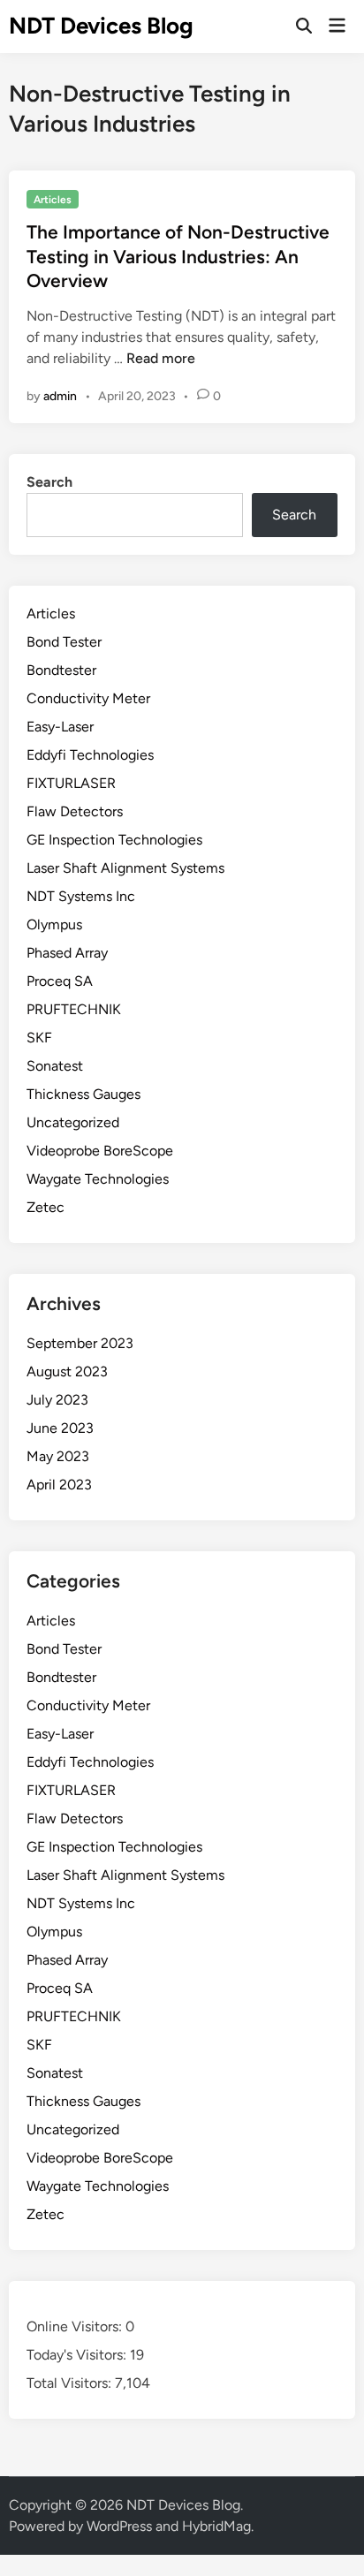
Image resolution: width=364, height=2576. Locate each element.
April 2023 (59, 1485)
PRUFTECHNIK (74, 1009)
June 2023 (60, 1428)
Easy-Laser (60, 727)
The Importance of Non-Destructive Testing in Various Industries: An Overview (178, 256)
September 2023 (80, 1343)
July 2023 (57, 1400)
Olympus (54, 924)
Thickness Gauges (83, 1094)
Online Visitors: (76, 2326)
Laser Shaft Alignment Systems (125, 868)
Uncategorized (73, 1122)
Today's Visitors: (78, 2355)
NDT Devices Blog (101, 26)
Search (49, 482)
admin (60, 396)
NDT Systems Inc (81, 896)
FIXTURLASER (71, 783)
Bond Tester (64, 642)
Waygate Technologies (98, 1179)
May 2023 (58, 1456)
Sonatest (55, 1066)
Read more (161, 358)
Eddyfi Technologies (90, 755)
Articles (53, 200)
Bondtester (61, 670)
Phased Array (67, 953)
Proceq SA (60, 981)
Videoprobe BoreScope (100, 1151)
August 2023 (67, 1371)
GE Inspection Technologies (114, 840)
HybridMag (216, 2526)
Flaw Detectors (75, 811)
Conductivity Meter (88, 698)
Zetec (45, 1207)
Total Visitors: (71, 2383)
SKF (39, 1038)
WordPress (119, 2526)
